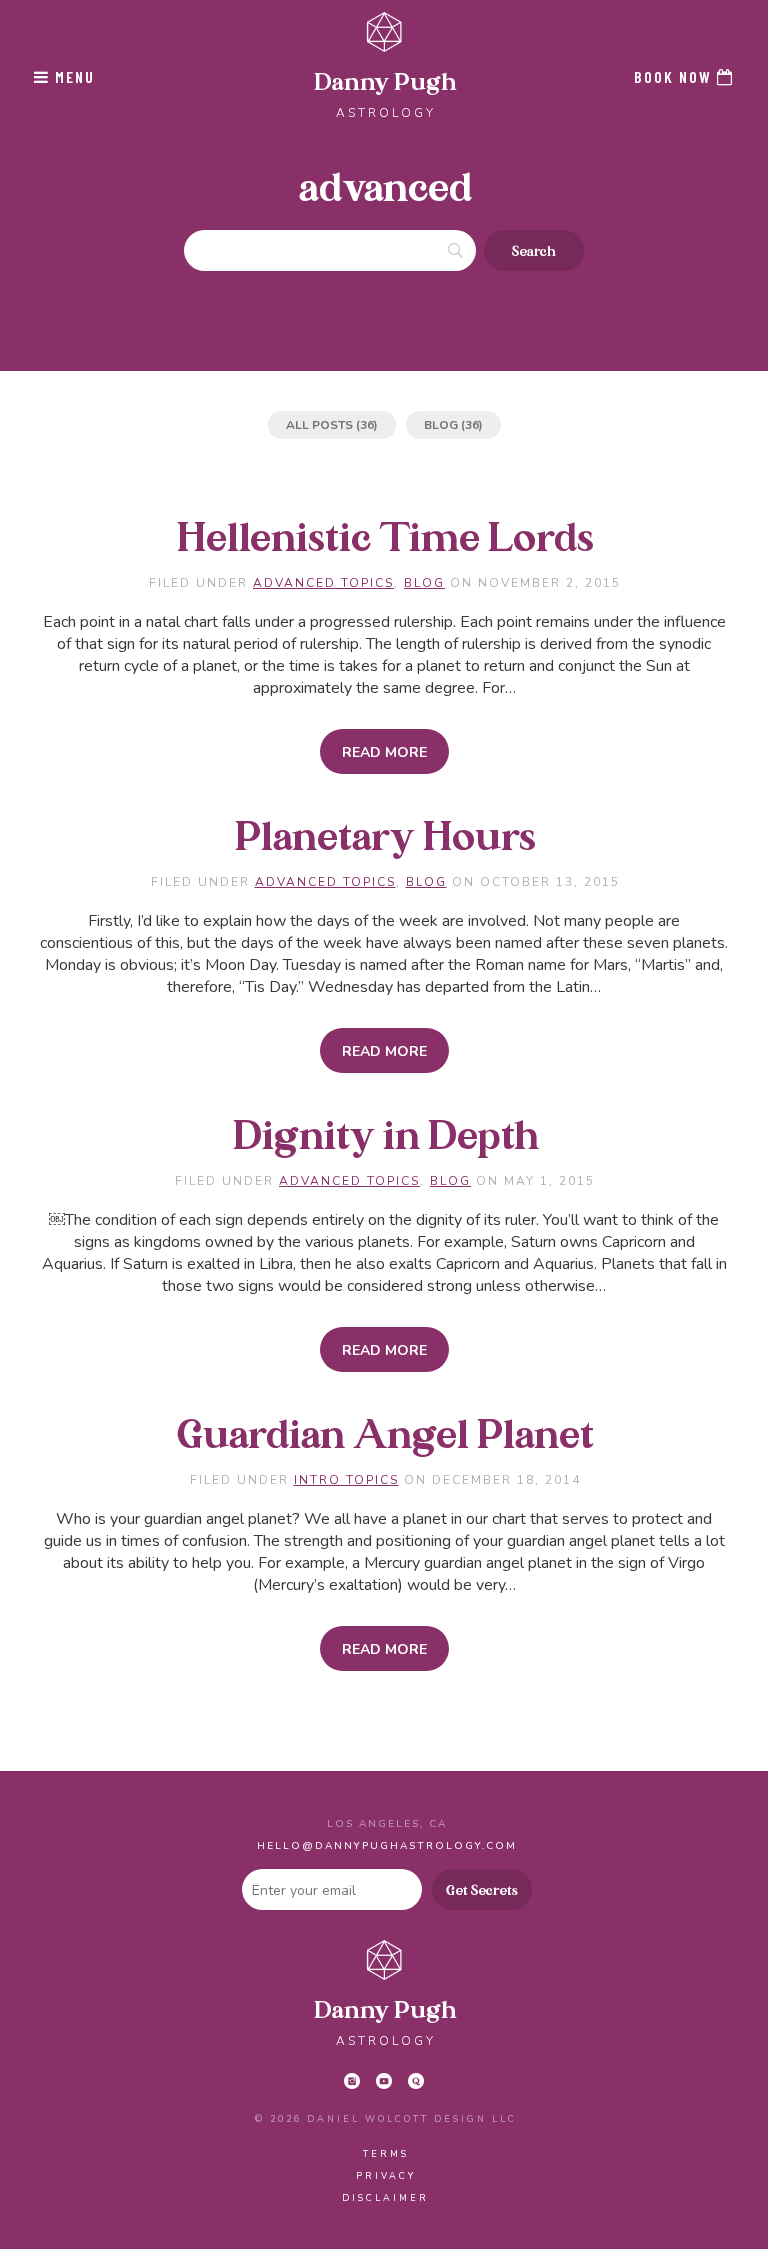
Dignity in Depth (386, 1137)
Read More (384, 752)
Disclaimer (385, 2198)
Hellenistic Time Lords (385, 539)
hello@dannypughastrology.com (387, 1846)
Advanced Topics (323, 583)
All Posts (319, 425)
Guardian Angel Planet (385, 1436)
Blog (441, 425)
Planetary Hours (385, 838)
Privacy (386, 2176)
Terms (386, 2154)
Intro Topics (346, 1480)
